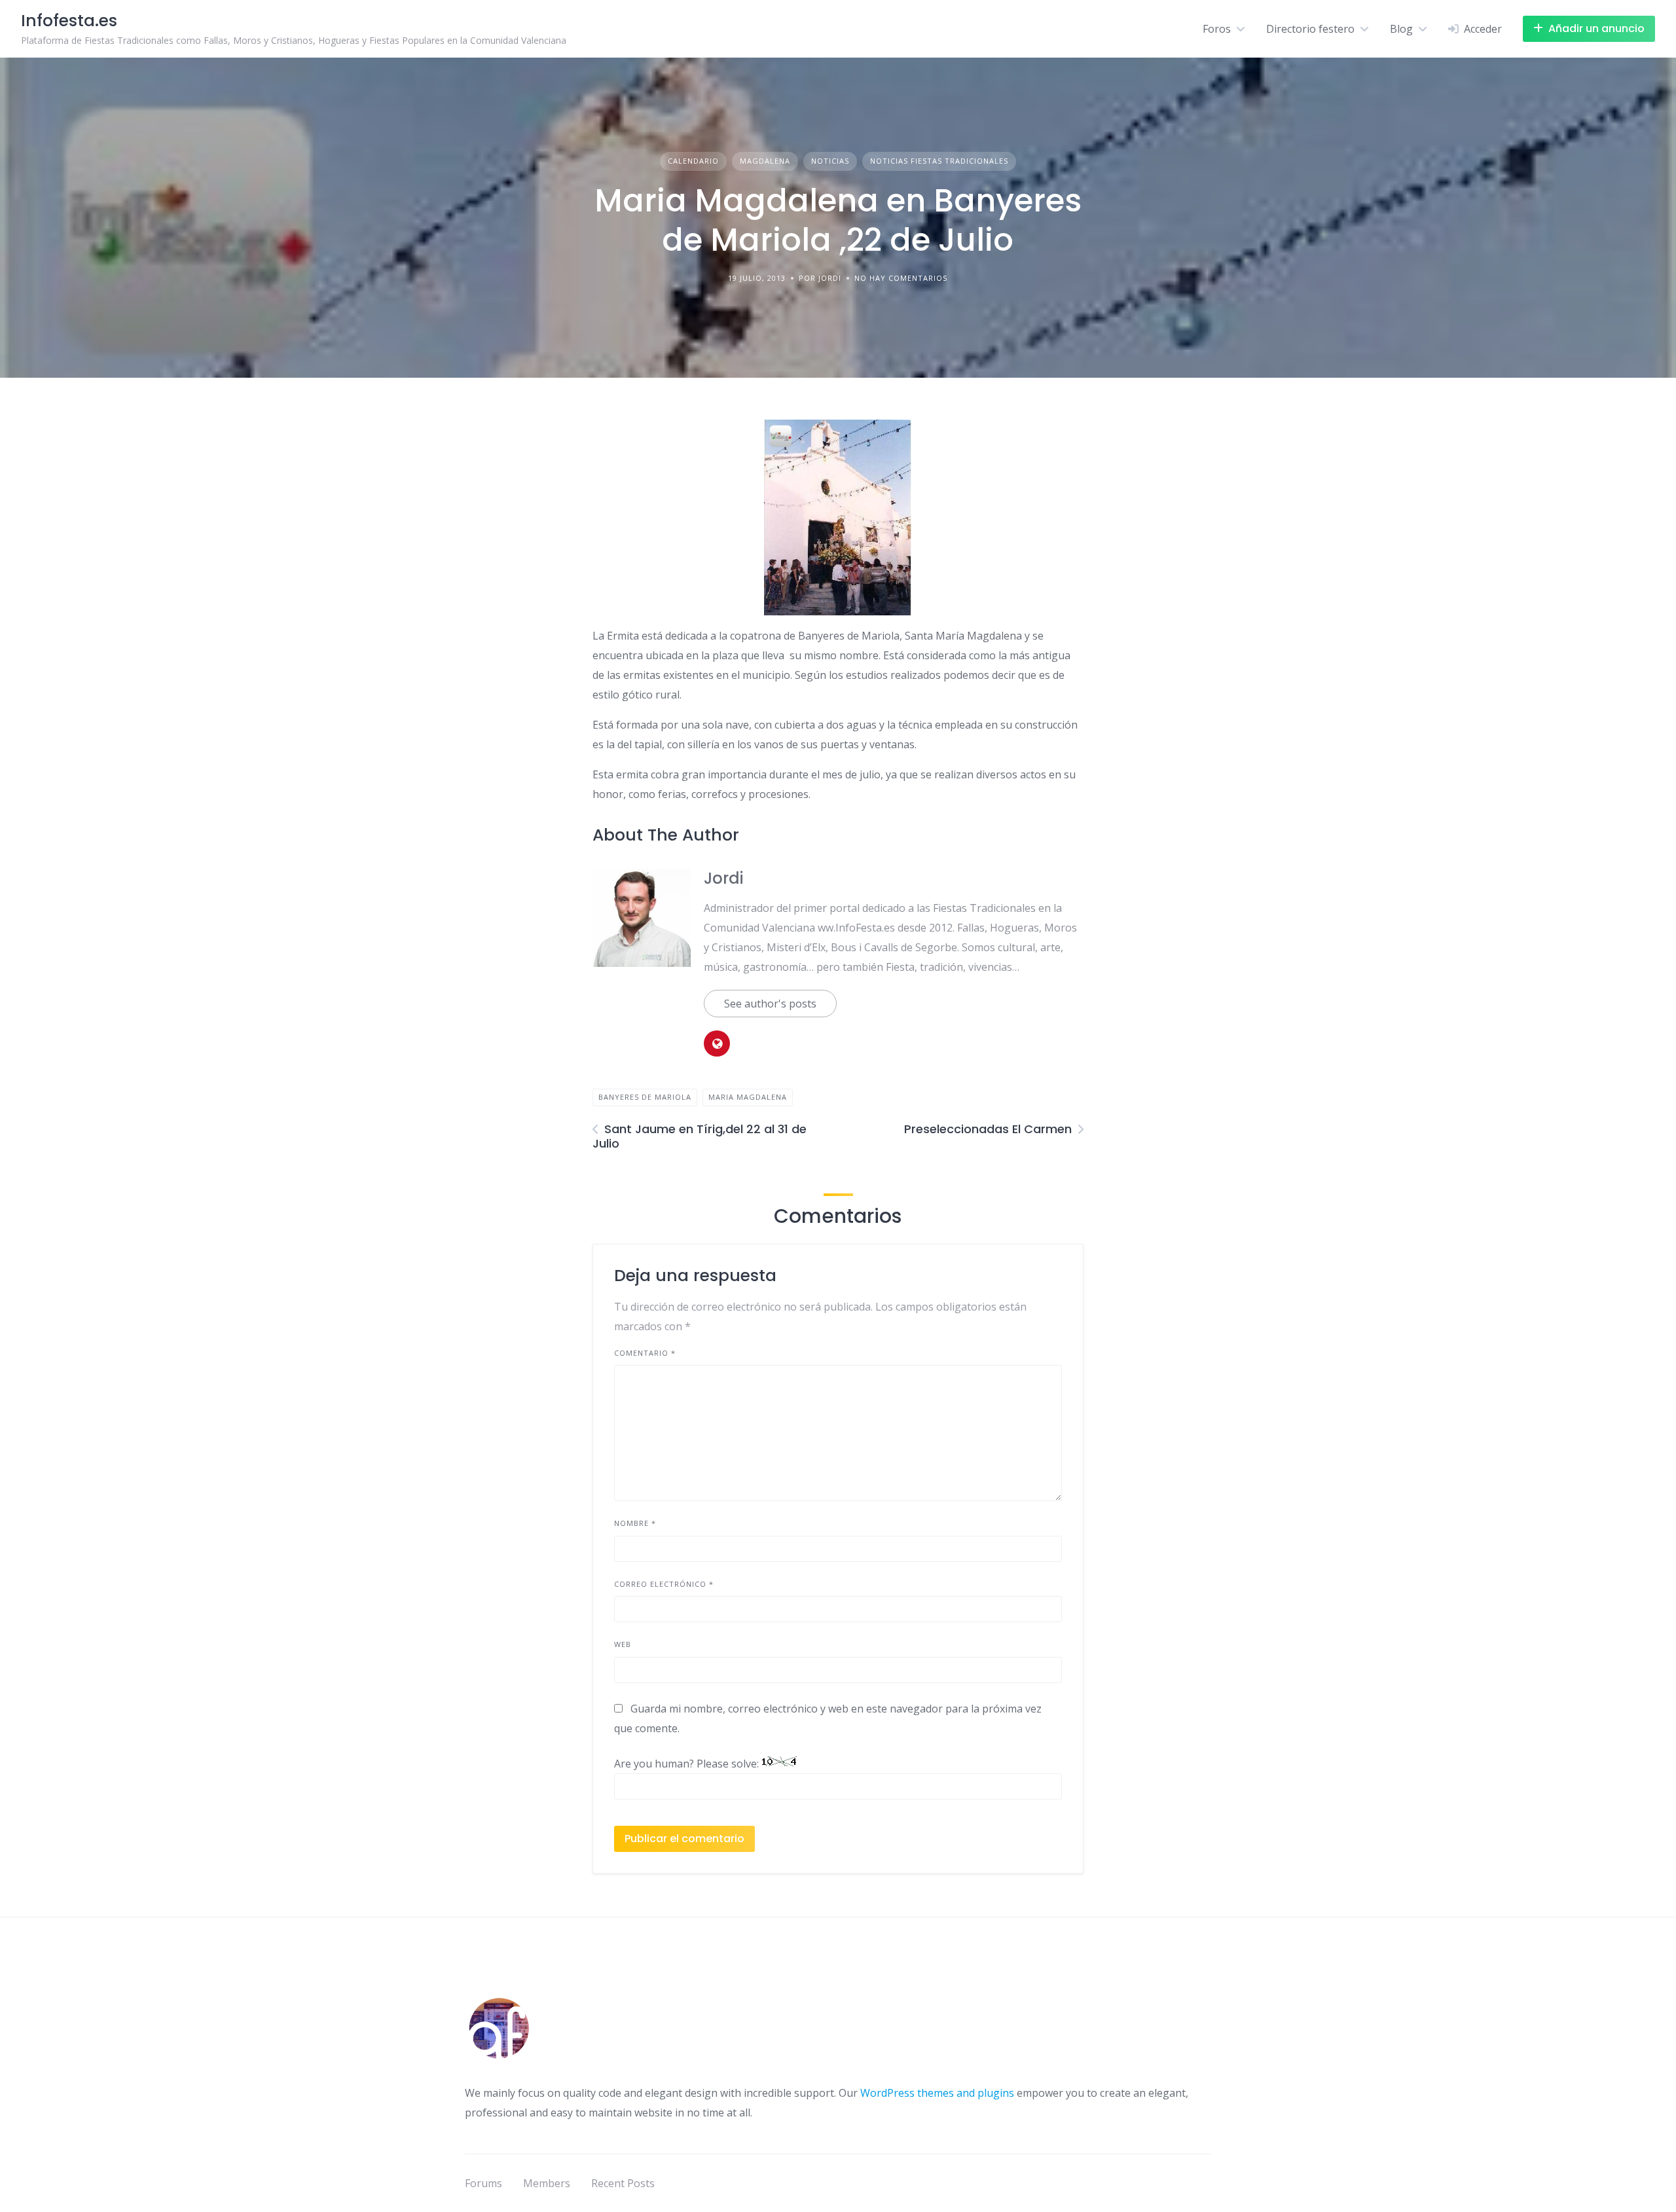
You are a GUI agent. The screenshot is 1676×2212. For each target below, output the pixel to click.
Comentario (645, 1353)
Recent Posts (623, 2183)
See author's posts (770, 1004)
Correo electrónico (664, 1584)
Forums (483, 2183)
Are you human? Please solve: (688, 1764)
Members (547, 2183)
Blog (1401, 29)
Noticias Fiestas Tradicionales (939, 161)
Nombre (635, 1523)
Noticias (830, 161)
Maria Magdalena (748, 1097)
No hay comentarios (901, 278)
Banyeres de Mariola (645, 1097)
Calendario (693, 161)
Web (623, 1644)
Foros (1217, 29)
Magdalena (765, 161)
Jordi (723, 878)
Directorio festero (1310, 29)
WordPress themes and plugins (937, 2093)
